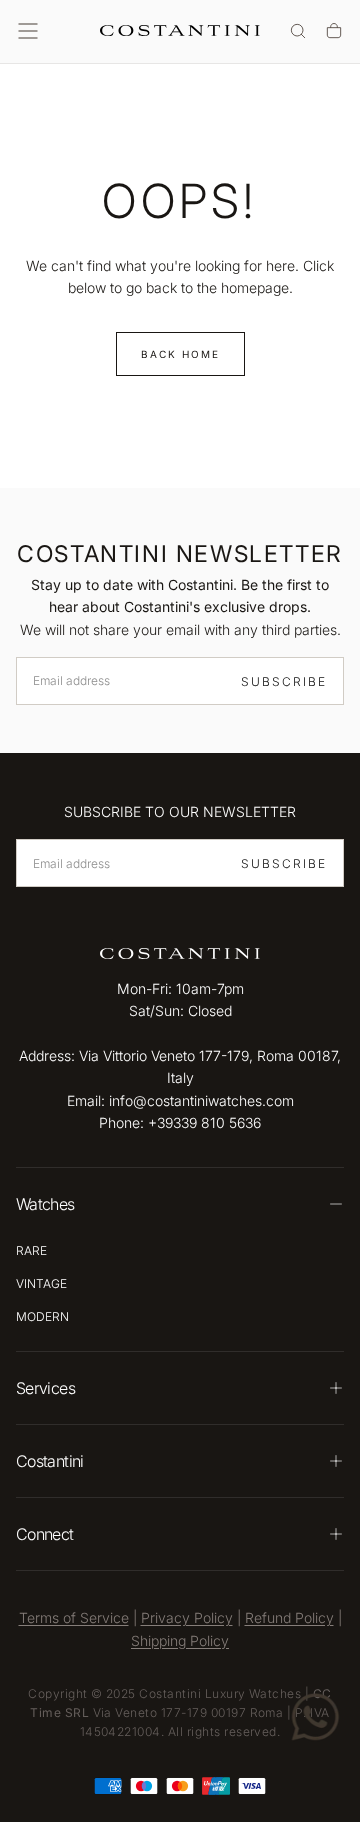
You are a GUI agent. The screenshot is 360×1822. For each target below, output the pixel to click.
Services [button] (45, 1388)
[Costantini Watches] (180, 953)
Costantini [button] (50, 1461)
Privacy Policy (187, 1617)
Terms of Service (74, 1617)
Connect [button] (45, 1534)
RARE (31, 1250)
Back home (180, 354)
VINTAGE (41, 1283)
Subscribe (284, 681)
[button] (28, 31)
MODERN (42, 1316)
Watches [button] (45, 1204)
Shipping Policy (180, 1640)
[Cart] (334, 32)
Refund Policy (289, 1617)
